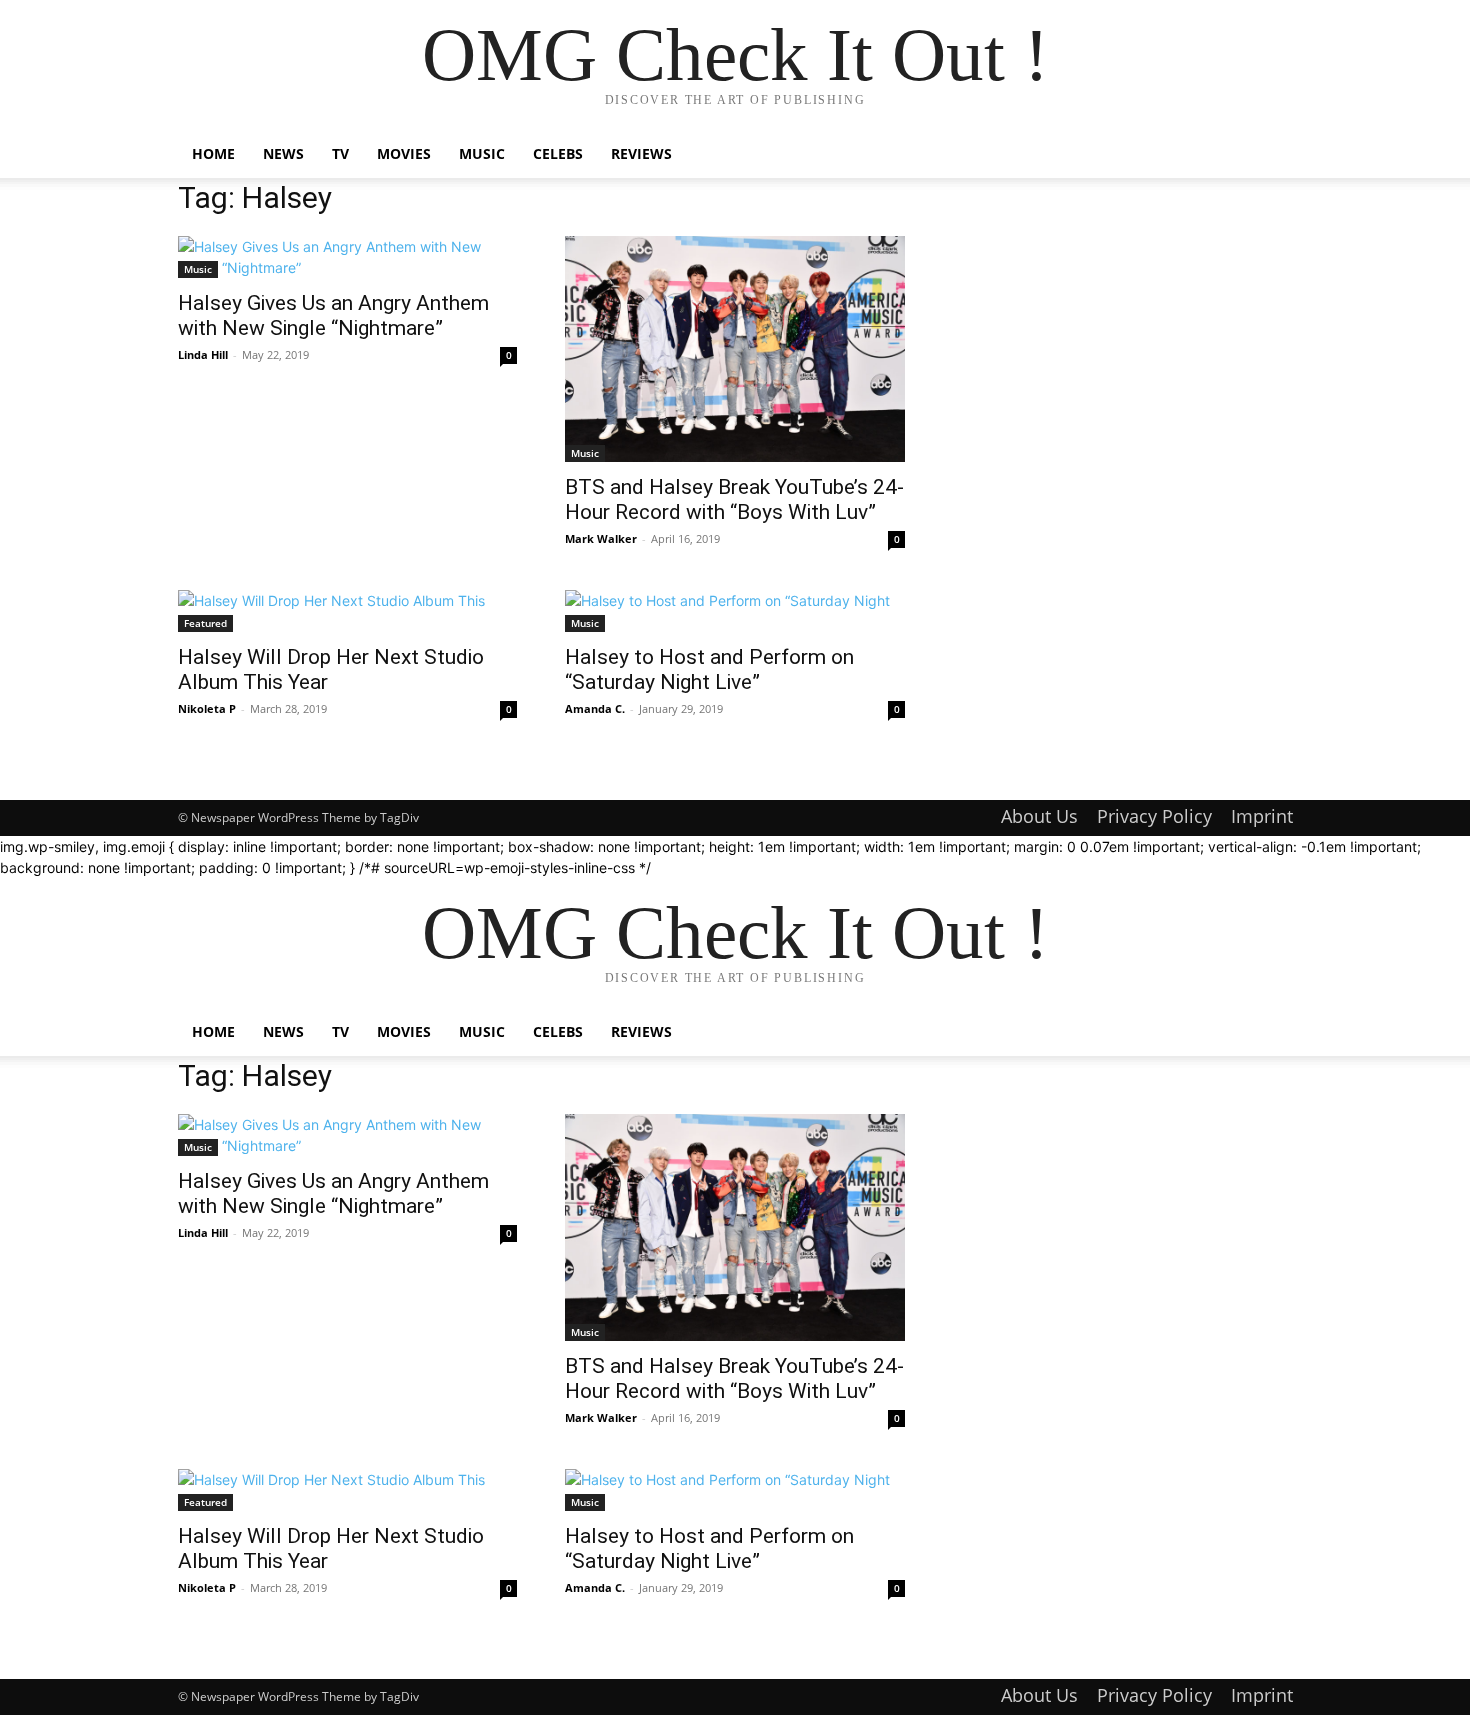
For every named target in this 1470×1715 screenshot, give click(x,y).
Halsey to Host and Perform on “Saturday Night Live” (709, 669)
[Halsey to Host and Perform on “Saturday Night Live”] (735, 611)
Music (482, 153)
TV (340, 153)
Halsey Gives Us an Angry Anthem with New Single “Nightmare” (333, 315)
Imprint (1262, 816)
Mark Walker (601, 538)
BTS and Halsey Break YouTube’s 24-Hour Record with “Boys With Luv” (734, 499)
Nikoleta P (207, 708)
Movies (404, 153)
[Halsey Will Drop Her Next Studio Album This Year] (348, 611)
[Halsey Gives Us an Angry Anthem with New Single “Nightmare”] (348, 257)
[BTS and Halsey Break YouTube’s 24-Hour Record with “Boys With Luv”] (735, 349)
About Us (1039, 816)
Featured (205, 623)
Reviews (641, 153)
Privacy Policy (1154, 816)
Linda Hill (203, 354)
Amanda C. (595, 708)
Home (213, 153)
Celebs (558, 153)
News (283, 153)
